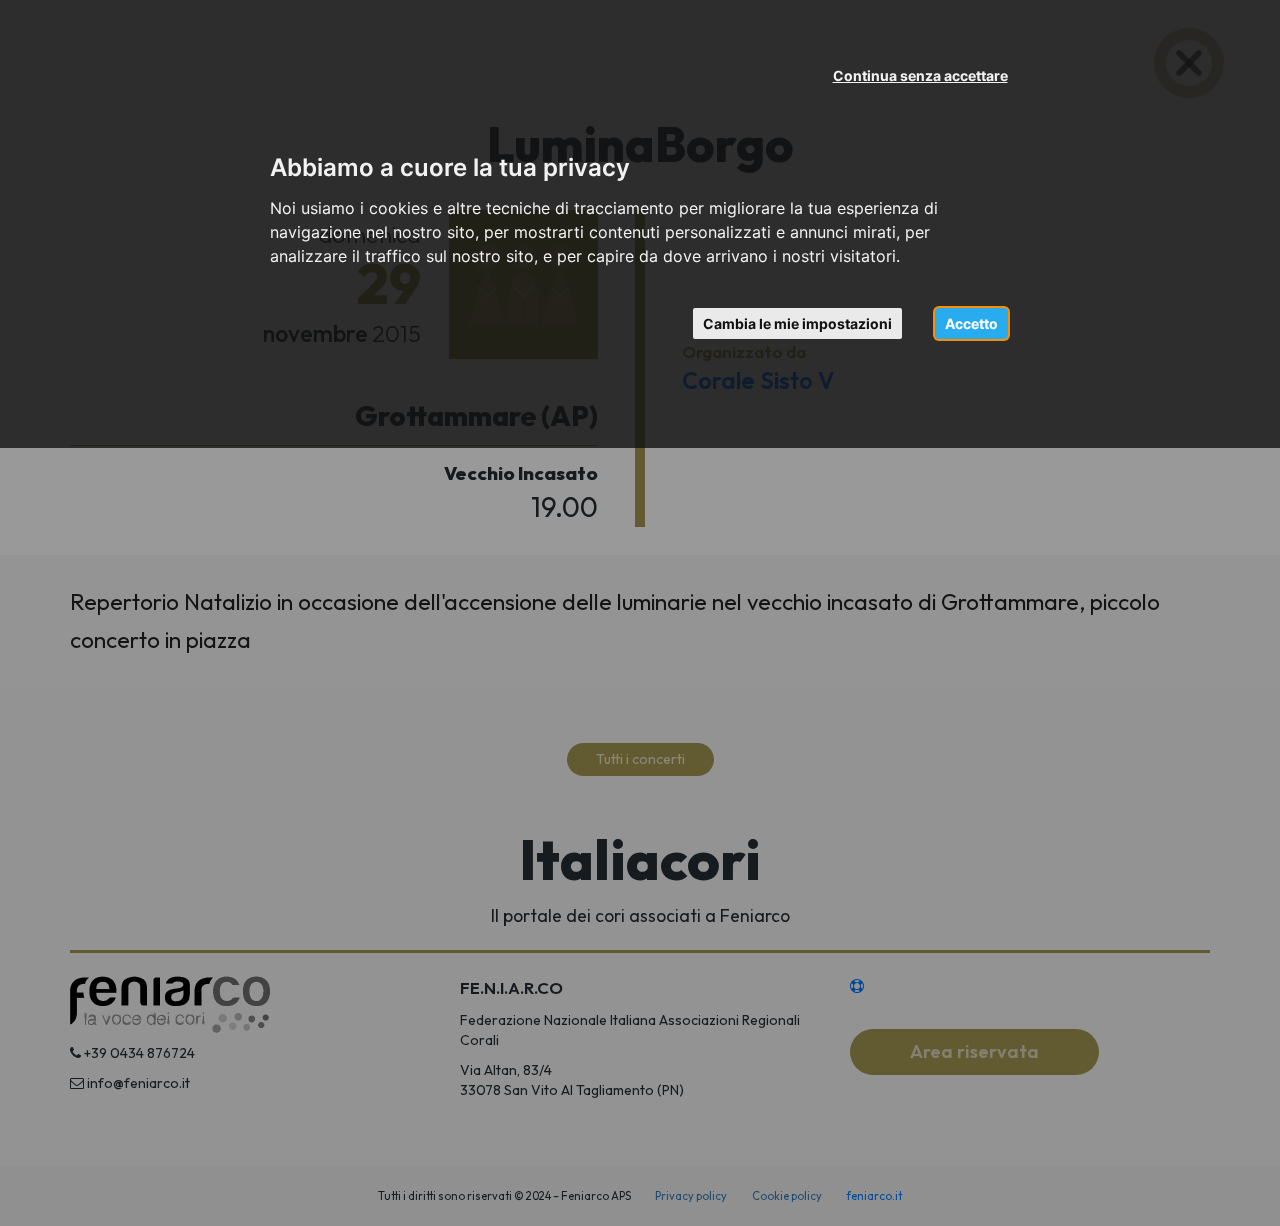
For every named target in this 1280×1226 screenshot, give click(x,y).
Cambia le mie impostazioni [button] (797, 323)
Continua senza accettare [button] (920, 75)
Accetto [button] (971, 323)
